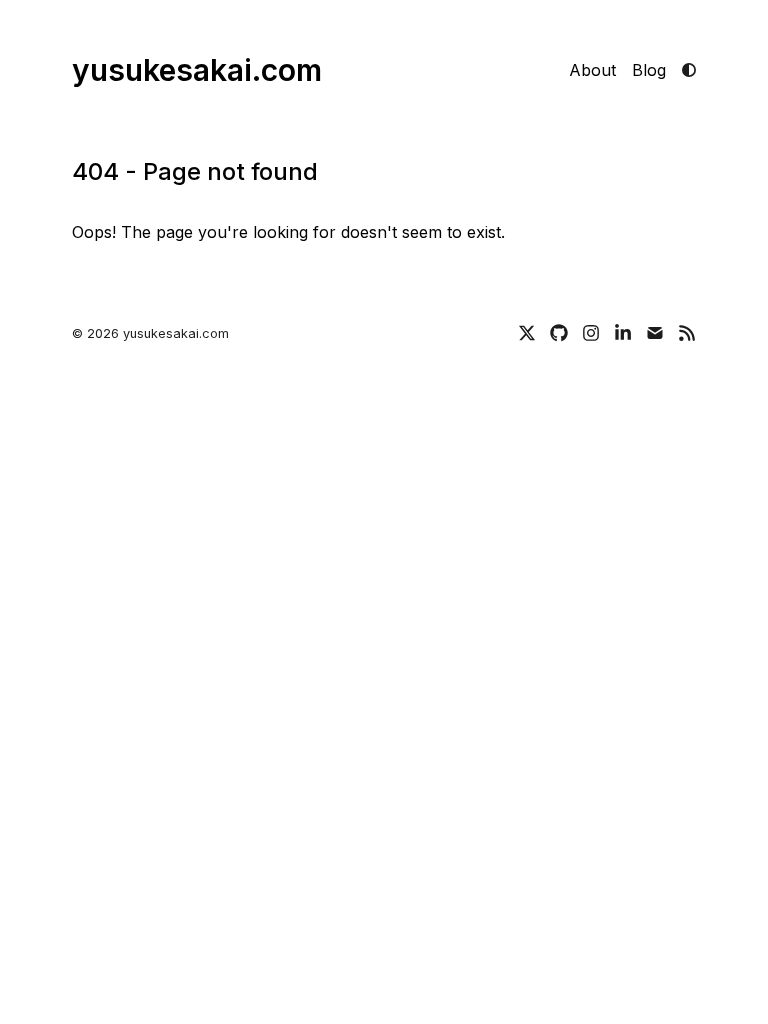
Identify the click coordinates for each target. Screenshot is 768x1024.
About (592, 70)
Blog (649, 70)
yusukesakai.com (197, 70)
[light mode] (689, 70)
